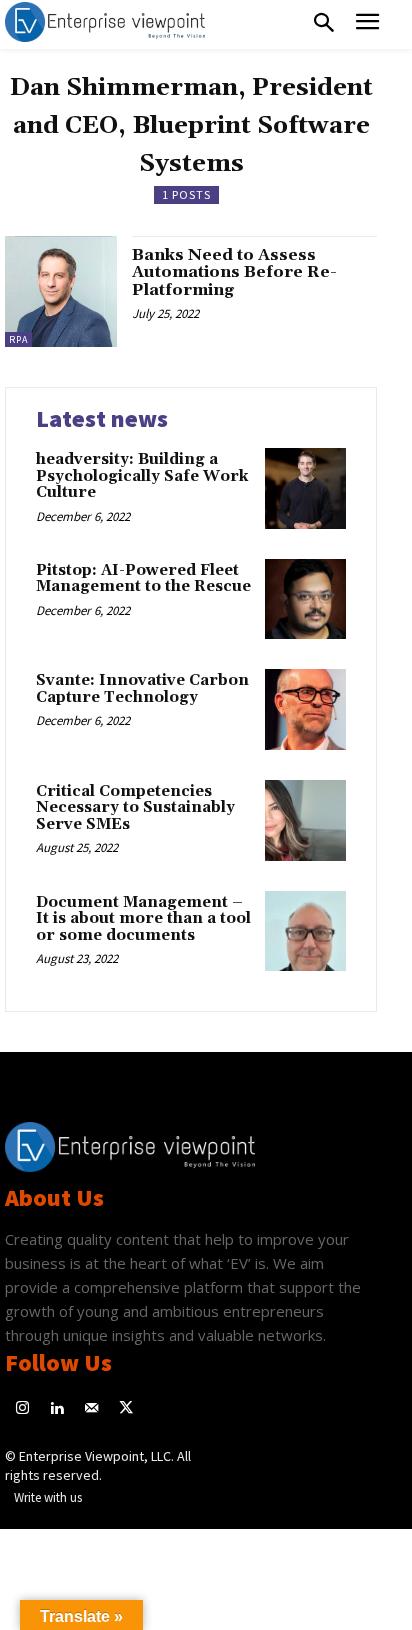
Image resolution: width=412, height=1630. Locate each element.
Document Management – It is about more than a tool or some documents (143, 919)
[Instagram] (22, 1409)
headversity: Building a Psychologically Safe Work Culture (142, 476)
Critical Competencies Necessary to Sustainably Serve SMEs (135, 808)
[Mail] (91, 1409)
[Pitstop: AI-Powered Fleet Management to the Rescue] (305, 599)
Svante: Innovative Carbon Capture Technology (142, 689)
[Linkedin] (57, 1409)
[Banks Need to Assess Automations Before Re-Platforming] (61, 292)
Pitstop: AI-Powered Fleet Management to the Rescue (143, 579)
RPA (18, 339)
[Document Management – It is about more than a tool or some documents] (305, 931)
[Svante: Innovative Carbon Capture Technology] (305, 709)
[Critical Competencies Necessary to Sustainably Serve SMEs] (305, 820)
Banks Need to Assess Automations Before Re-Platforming (234, 272)
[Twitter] (126, 1409)
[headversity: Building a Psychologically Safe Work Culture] (305, 488)
